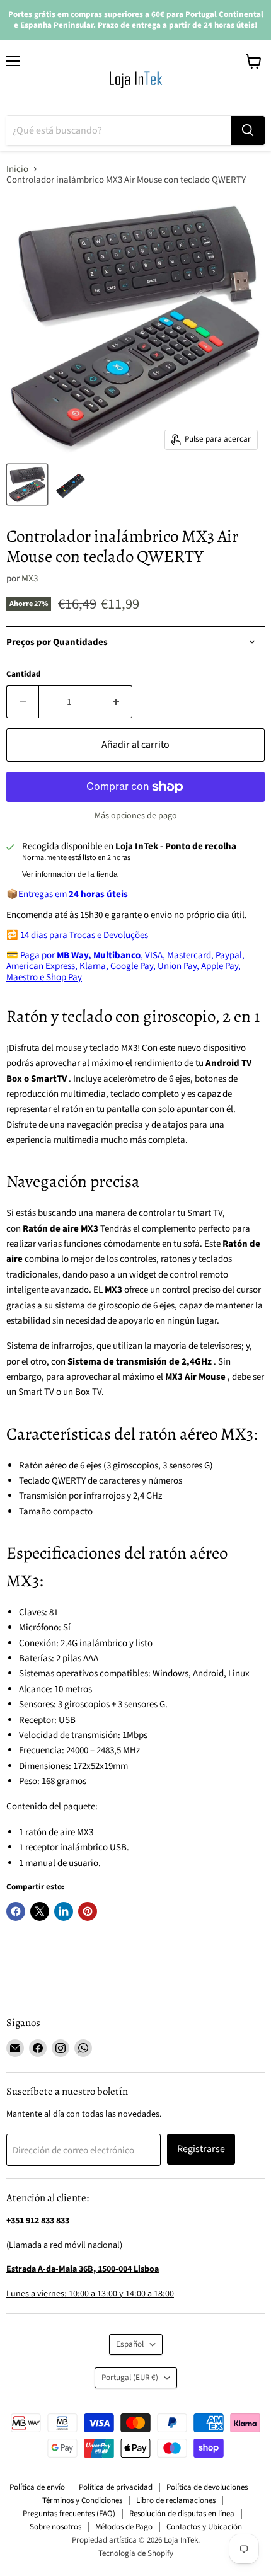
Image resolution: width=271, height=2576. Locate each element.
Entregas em (73, 894)
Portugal (130, 2378)
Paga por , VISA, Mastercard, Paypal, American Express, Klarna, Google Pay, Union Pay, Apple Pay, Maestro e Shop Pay (125, 966)
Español (130, 2344)
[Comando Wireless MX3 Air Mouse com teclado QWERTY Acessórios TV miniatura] (27, 484)
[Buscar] (248, 130)
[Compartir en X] (40, 1911)
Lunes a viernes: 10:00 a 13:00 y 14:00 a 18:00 (90, 2294)
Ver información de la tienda (70, 874)
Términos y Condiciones (82, 2500)
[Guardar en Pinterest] (88, 1911)
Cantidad (24, 674)
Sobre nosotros (55, 2527)
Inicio (17, 169)
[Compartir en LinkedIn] (64, 1911)
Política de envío (37, 2487)
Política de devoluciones (207, 2487)
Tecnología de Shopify (136, 2553)
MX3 (30, 579)
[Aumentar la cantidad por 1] (116, 702)
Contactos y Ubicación (204, 2527)
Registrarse (201, 2149)
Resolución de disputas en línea (182, 2514)
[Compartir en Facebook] (16, 1911)
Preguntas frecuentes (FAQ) (69, 2514)
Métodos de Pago (124, 2527)
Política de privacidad (116, 2487)
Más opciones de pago (136, 816)
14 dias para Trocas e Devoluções (84, 935)
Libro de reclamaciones (176, 2500)
